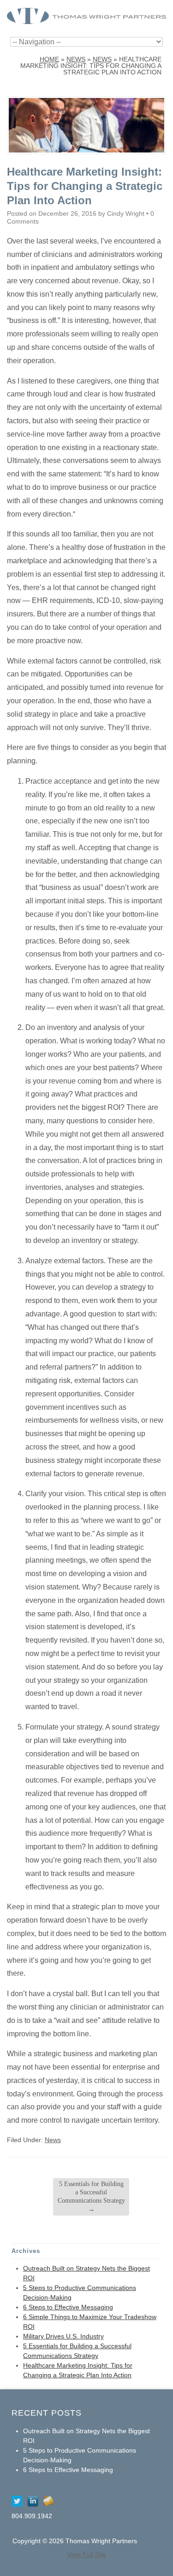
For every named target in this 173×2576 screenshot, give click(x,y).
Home (49, 59)
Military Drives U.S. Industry (63, 2336)
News (76, 59)
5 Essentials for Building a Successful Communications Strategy (91, 2197)
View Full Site (86, 2554)
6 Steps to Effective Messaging (68, 2307)
